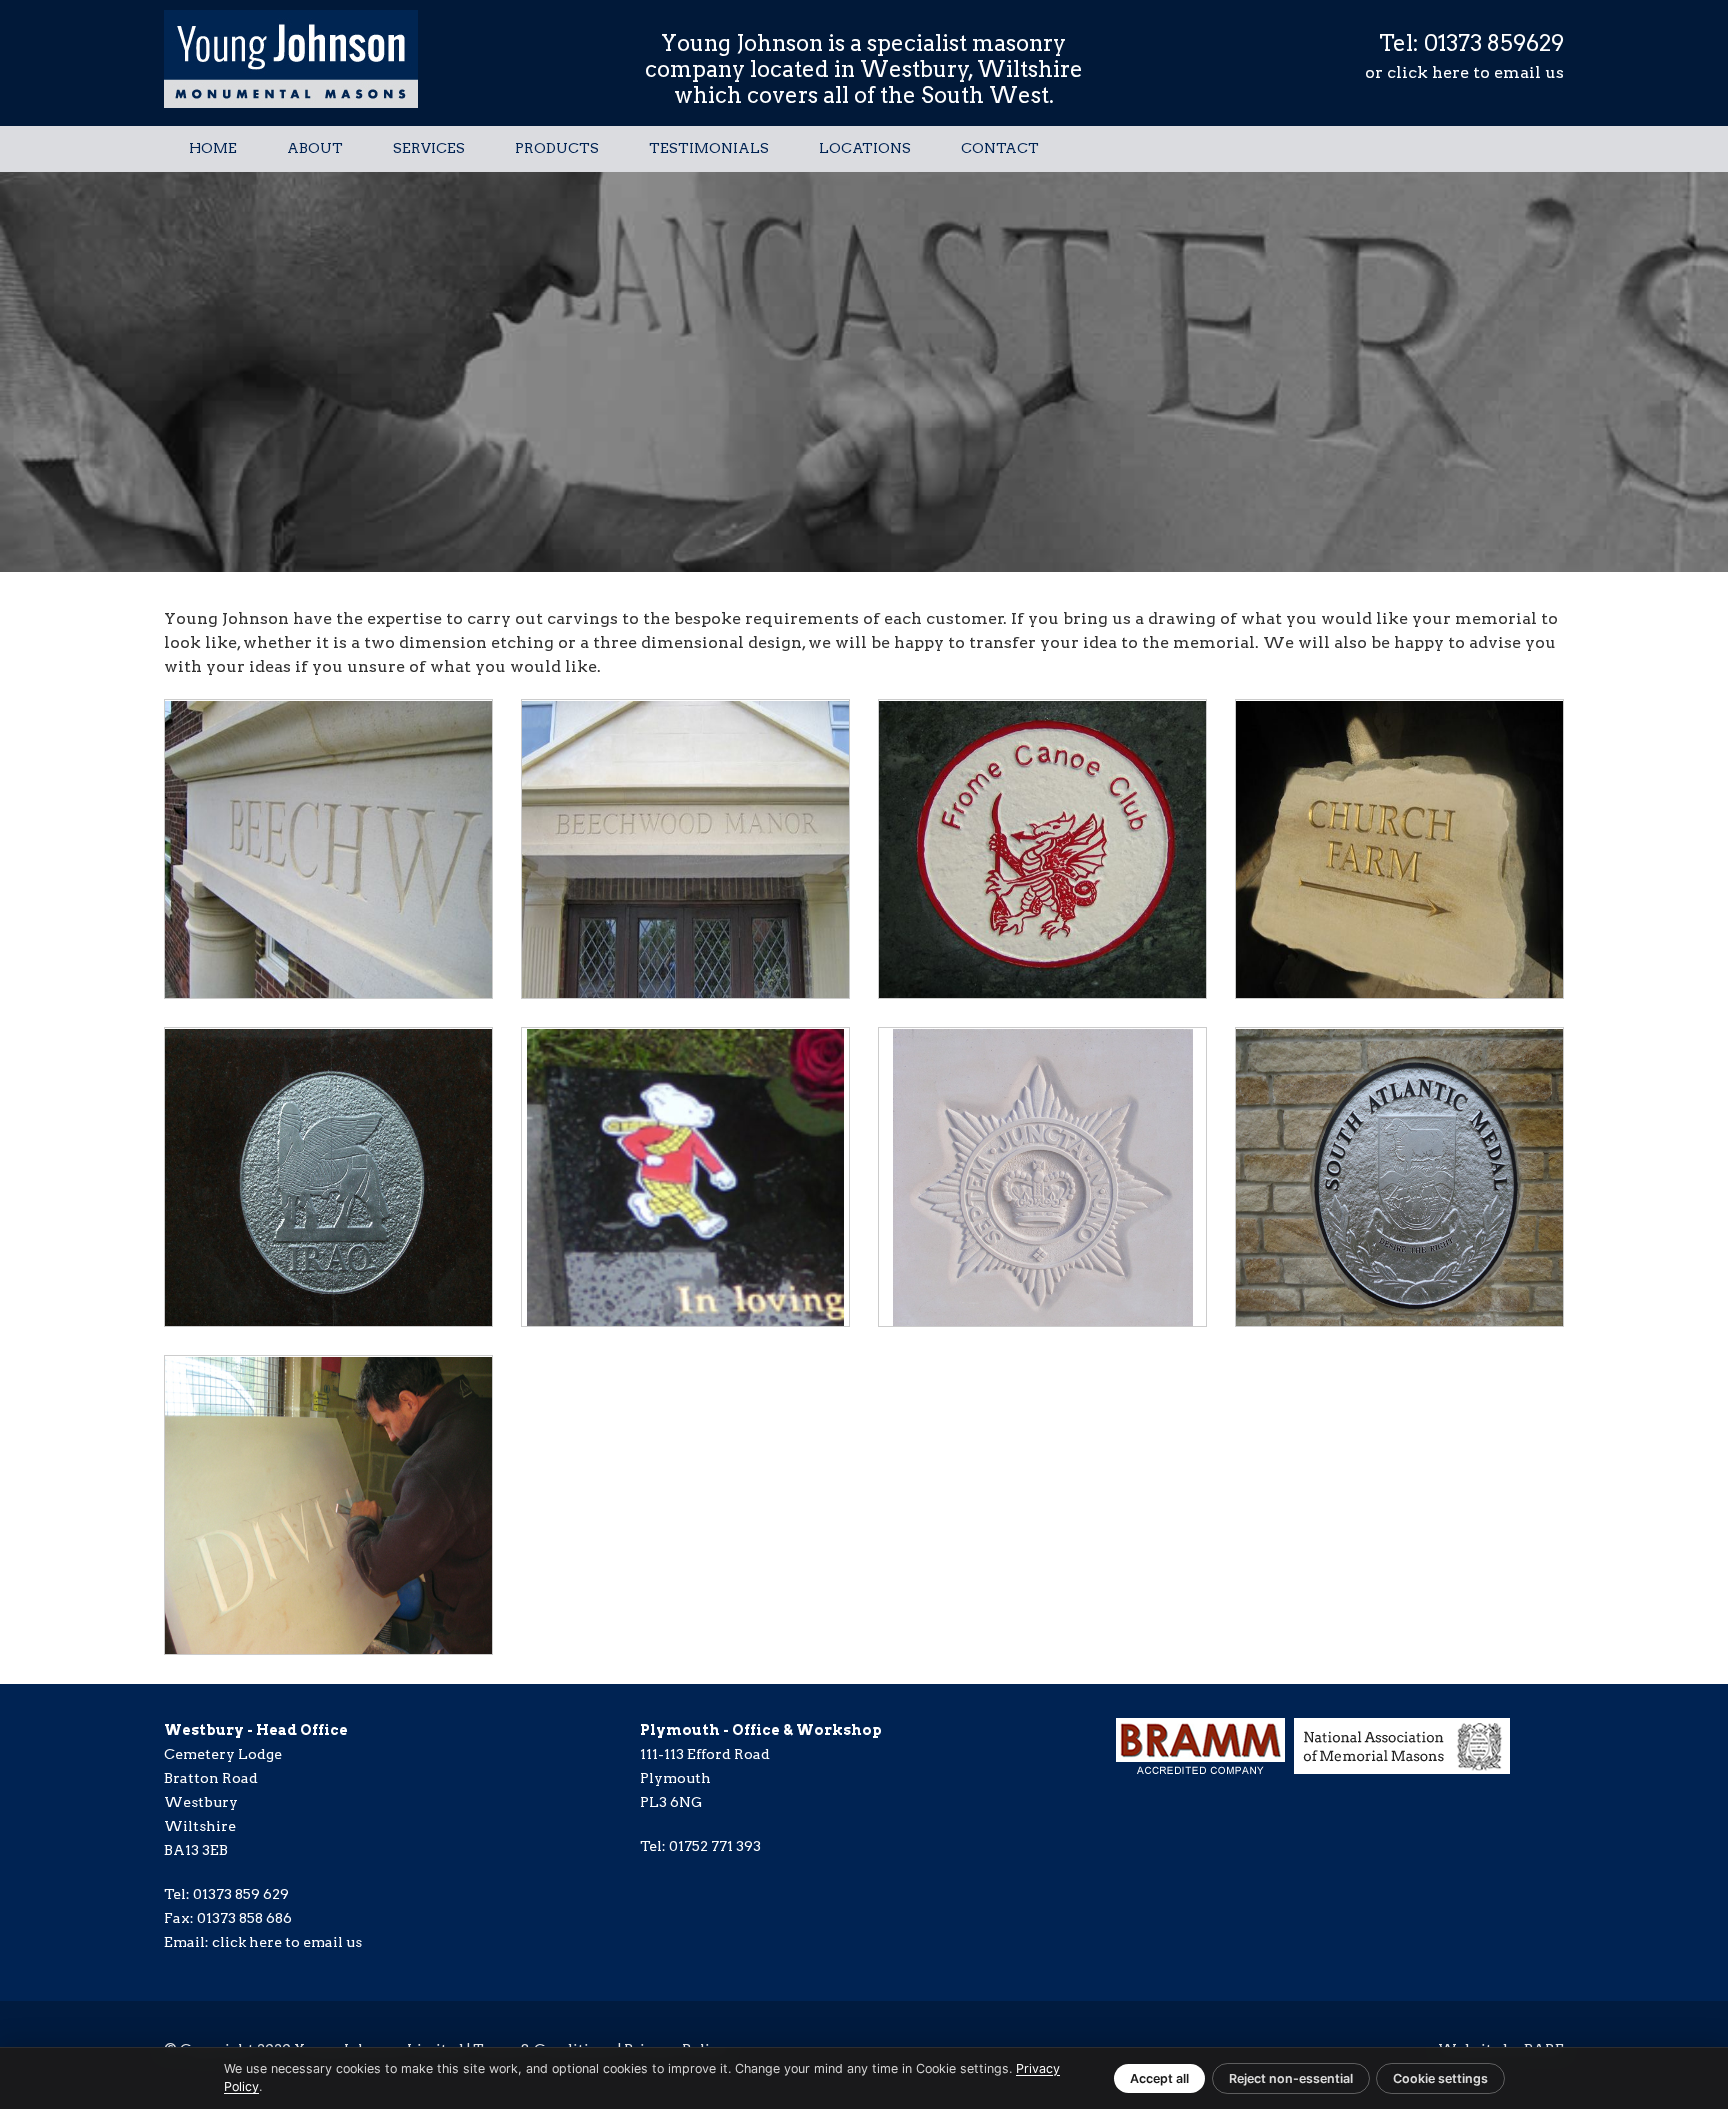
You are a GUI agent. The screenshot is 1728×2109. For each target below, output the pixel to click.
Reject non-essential (1291, 2078)
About (315, 148)
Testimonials (709, 148)
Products (557, 148)
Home (213, 148)
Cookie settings (1440, 2078)
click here (1428, 72)
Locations (865, 148)
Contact (1000, 148)
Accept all (1159, 2078)
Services (429, 148)
